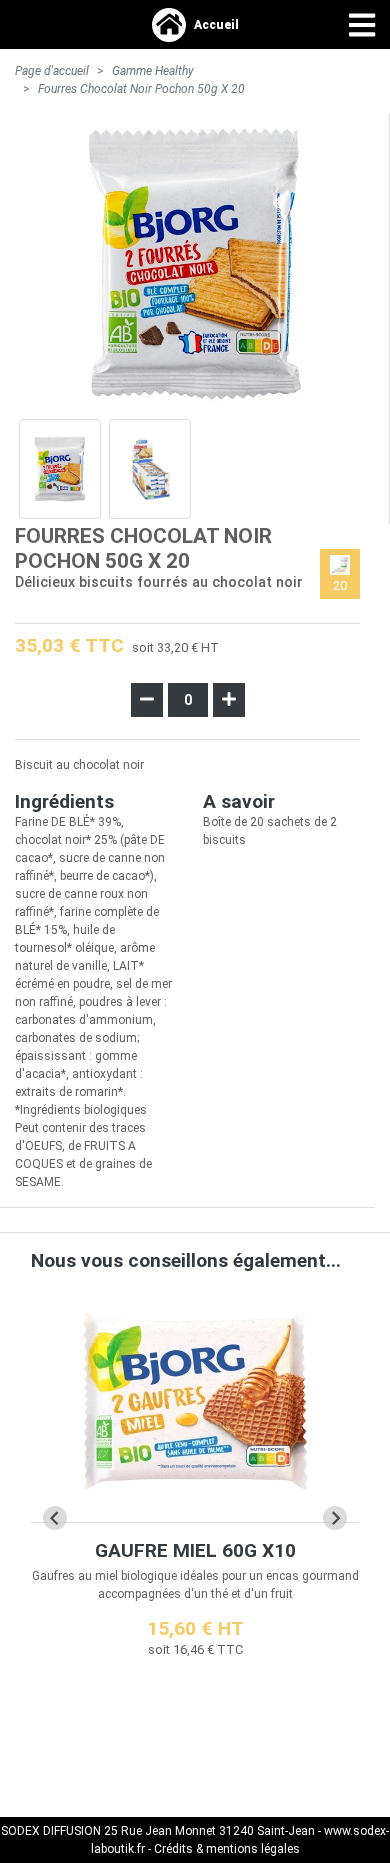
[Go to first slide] (335, 1518)
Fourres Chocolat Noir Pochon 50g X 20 (141, 89)
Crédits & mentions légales (227, 1849)
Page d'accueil (52, 71)
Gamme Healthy (153, 71)
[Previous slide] (55, 1518)
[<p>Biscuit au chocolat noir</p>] (60, 469)
